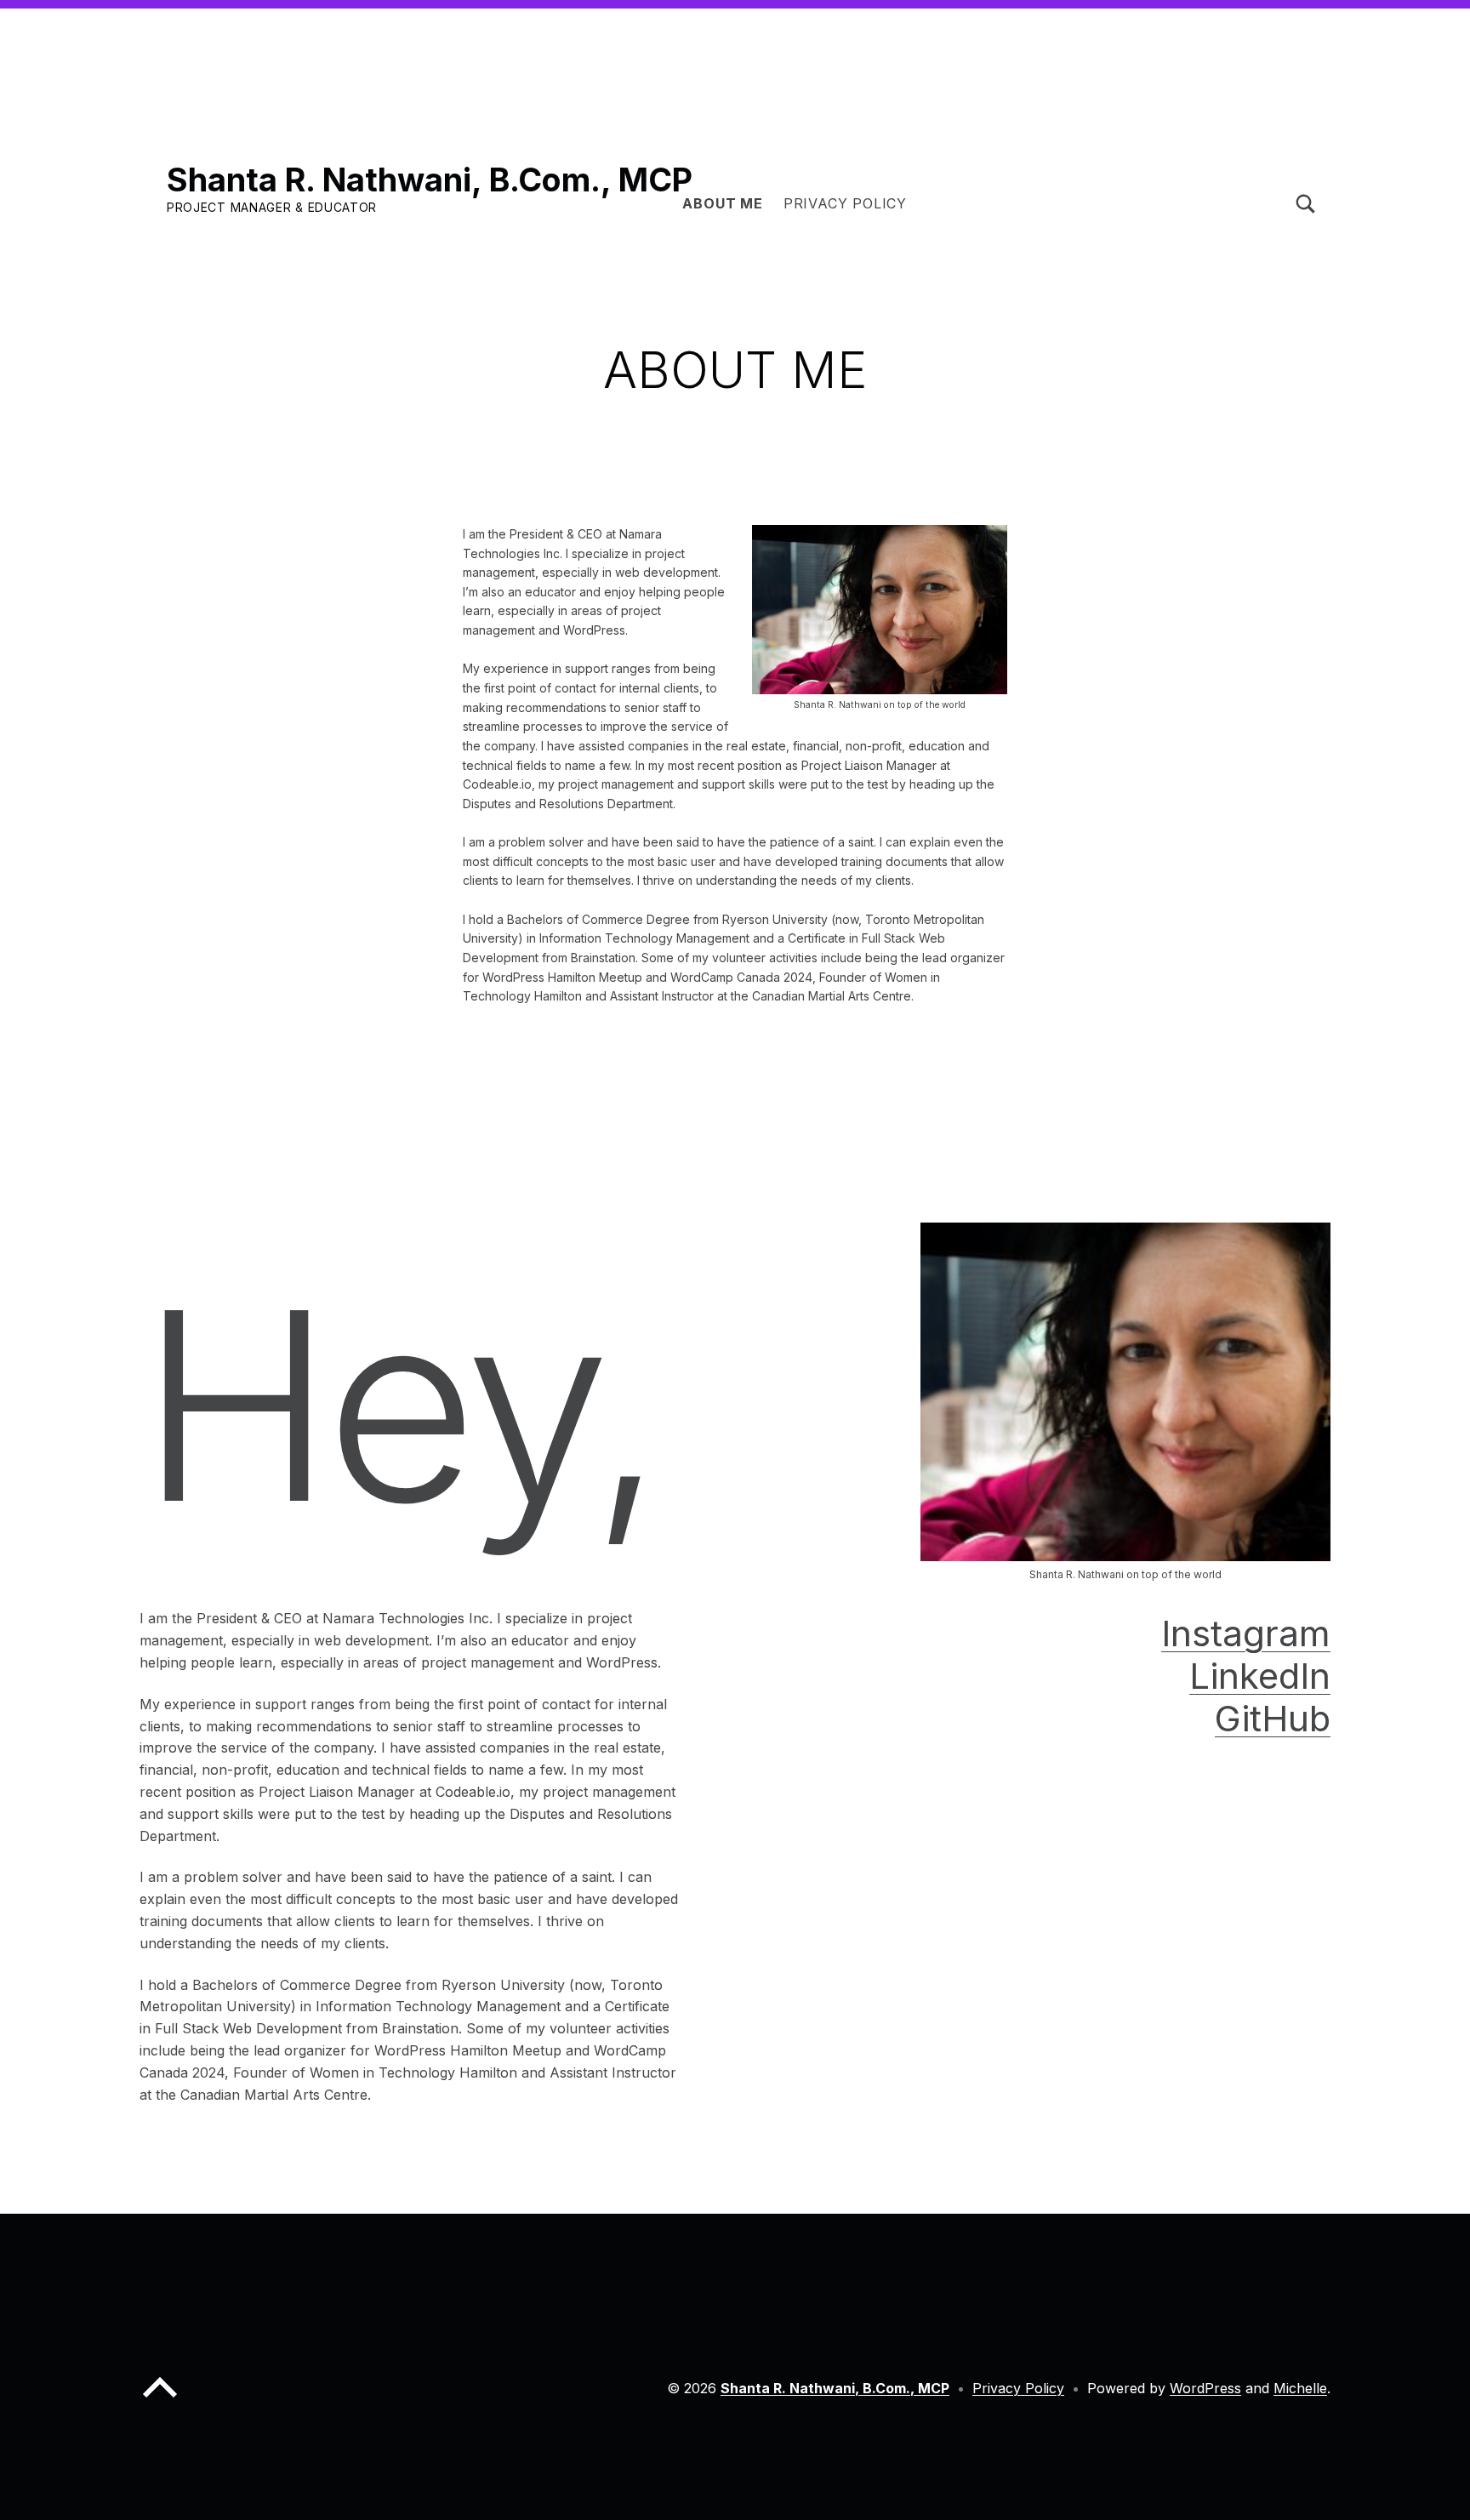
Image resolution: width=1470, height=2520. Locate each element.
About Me (722, 203)
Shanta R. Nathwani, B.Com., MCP (430, 180)
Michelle (1300, 2388)
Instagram (1246, 1633)
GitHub (1273, 1718)
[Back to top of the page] (160, 2401)
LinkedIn (1260, 1676)
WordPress (1205, 2388)
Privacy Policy (845, 203)
